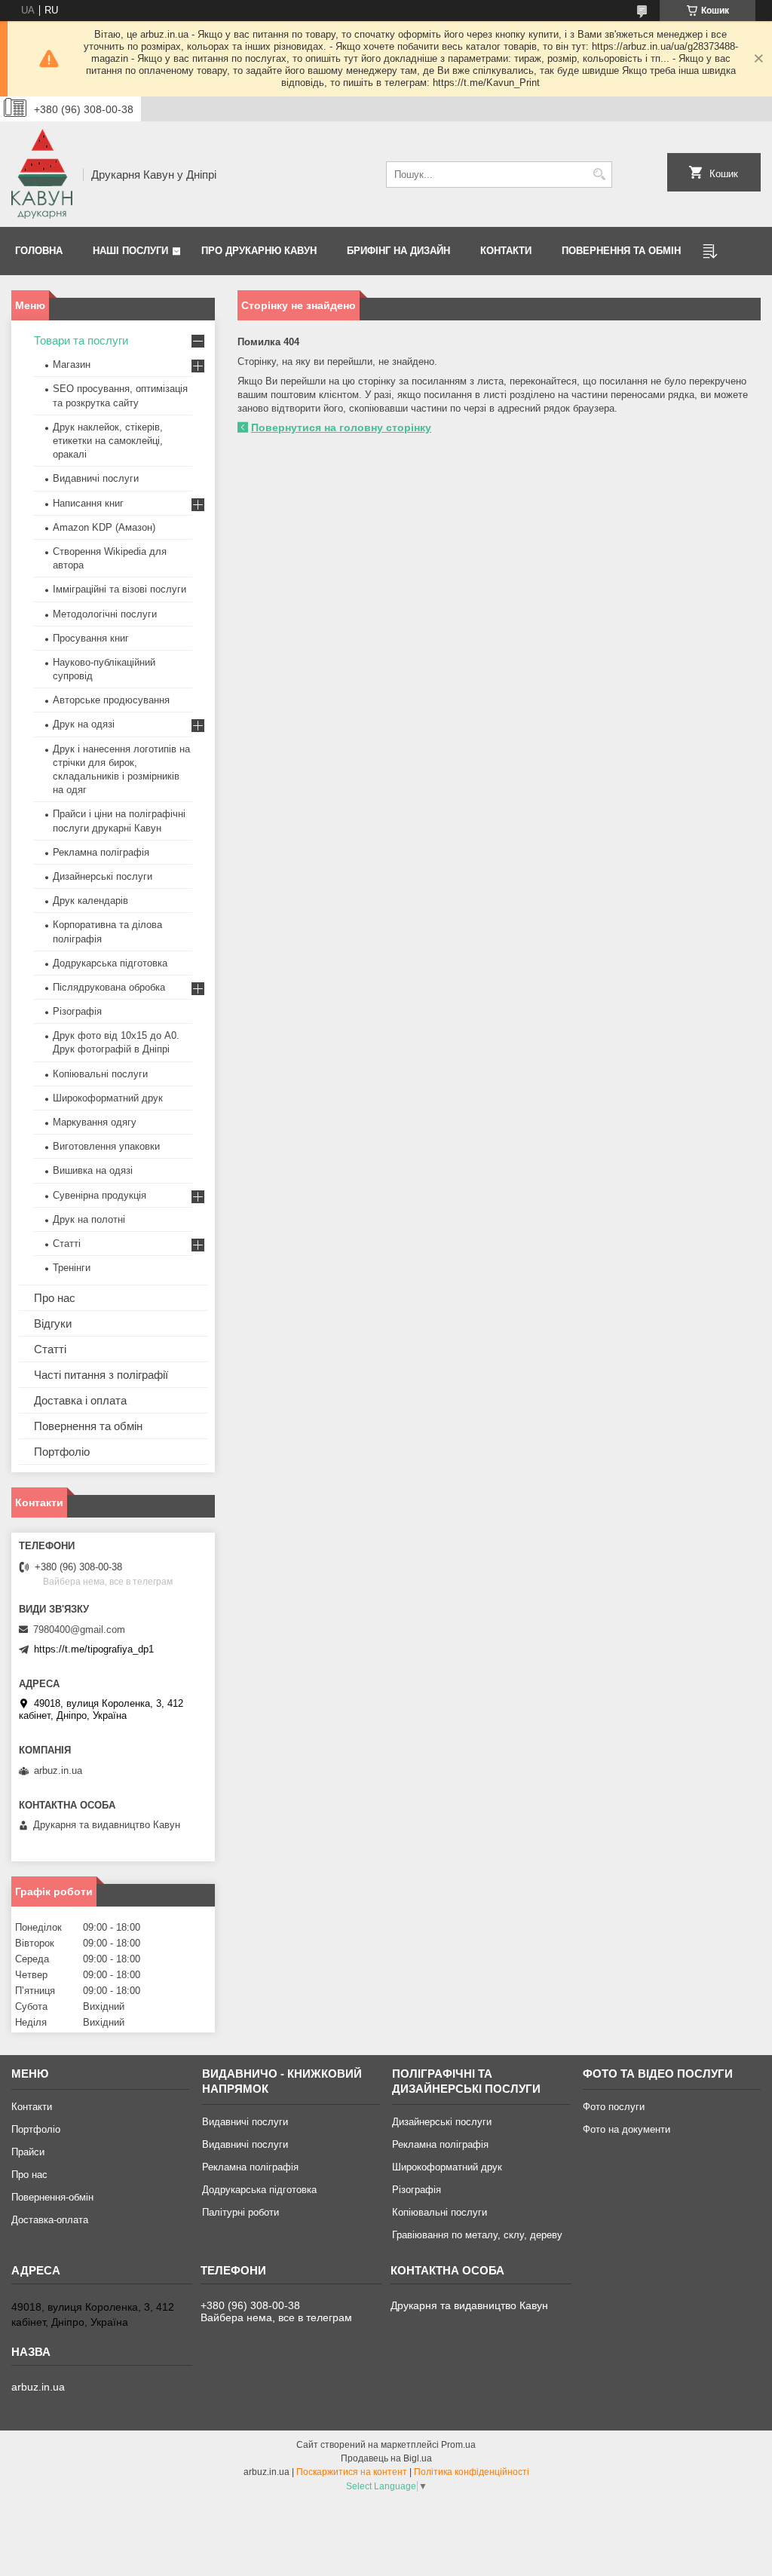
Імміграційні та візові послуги (119, 589)
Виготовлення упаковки (106, 1146)
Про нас (55, 1298)
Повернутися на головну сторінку (341, 427)
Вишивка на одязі (93, 1170)
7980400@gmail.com (79, 1630)
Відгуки (53, 1323)
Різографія (77, 1011)
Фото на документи (626, 2129)
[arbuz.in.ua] (42, 174)
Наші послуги (130, 251)
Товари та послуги (81, 340)
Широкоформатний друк (108, 1098)
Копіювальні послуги (100, 1074)
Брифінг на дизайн (398, 251)
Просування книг (91, 638)
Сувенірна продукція (100, 1195)
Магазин (72, 364)
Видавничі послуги (96, 478)
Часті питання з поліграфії (101, 1375)
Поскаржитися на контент (352, 2472)
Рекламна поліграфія (101, 852)
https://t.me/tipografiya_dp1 (94, 1649)
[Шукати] (599, 175)
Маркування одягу (95, 1122)
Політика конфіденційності (472, 2472)
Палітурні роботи (240, 2212)
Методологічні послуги (105, 614)
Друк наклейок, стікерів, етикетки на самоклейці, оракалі (108, 441)
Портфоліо (62, 1452)
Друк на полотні (89, 1219)
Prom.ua (458, 2445)
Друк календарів (90, 901)
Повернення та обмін (621, 251)
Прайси (28, 2152)
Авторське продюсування (111, 700)
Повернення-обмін (52, 2197)
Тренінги (72, 1268)
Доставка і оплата (80, 1400)
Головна (39, 251)
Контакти (506, 251)
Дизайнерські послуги (103, 876)
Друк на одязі (84, 724)
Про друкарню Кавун (259, 251)
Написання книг (88, 503)
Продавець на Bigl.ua (386, 2458)
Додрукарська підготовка (110, 963)
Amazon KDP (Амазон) (104, 527)
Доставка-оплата (50, 2220)
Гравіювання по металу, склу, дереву (477, 2235)
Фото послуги (614, 2107)
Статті (67, 1244)
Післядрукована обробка (109, 987)
